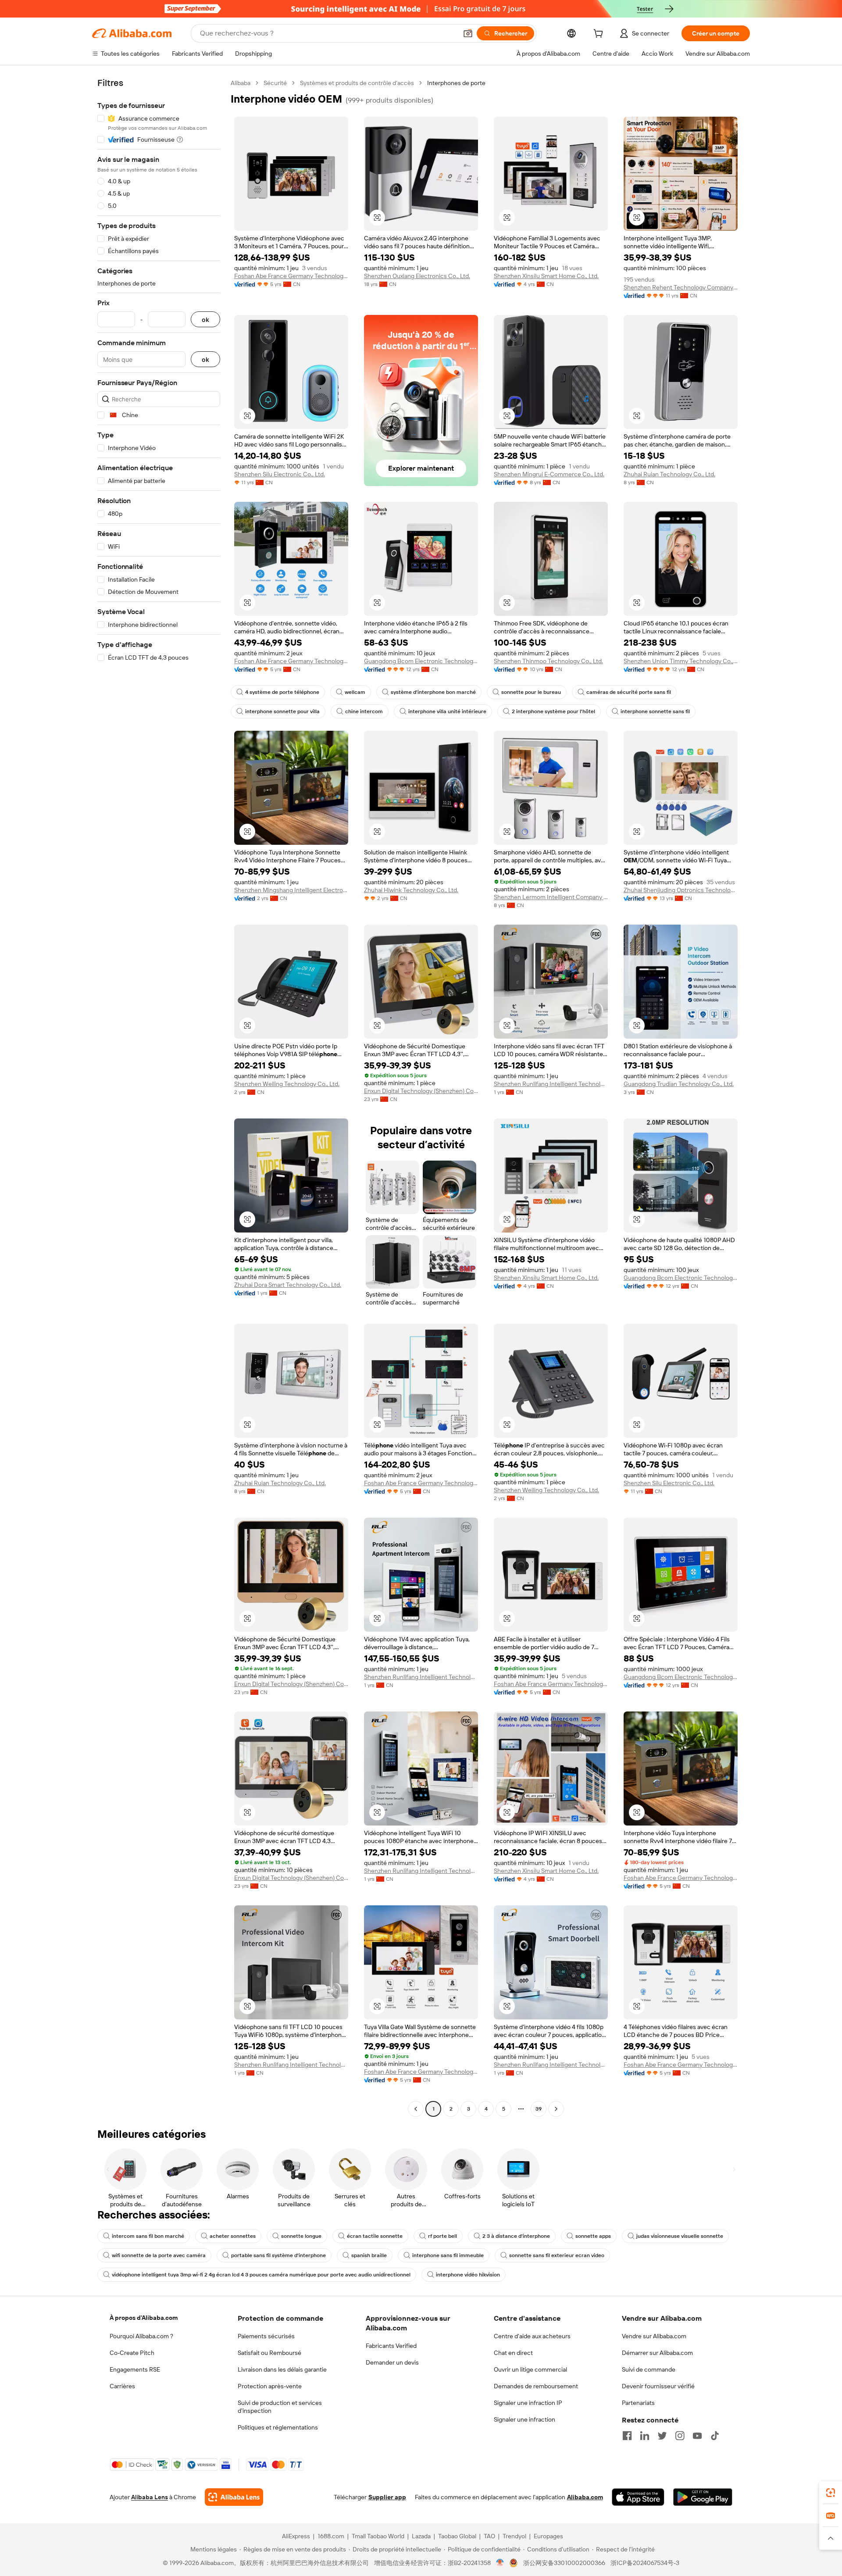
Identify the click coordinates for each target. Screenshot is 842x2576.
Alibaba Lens (150, 2497)
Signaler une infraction (524, 2419)
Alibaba (241, 83)
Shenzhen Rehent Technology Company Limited (681, 287)
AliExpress (296, 2536)
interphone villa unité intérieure (447, 711)
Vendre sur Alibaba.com (654, 2336)
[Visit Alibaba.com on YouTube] (697, 2436)
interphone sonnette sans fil (655, 711)
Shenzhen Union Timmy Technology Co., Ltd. (681, 661)
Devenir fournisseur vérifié (658, 2386)
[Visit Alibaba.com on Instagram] (680, 2436)
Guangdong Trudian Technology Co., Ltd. (679, 1084)
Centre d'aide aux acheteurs (532, 2336)
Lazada (421, 2536)
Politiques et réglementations (278, 2427)
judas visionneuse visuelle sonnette (680, 2236)
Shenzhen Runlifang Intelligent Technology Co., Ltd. (551, 1084)
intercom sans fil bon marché (148, 2236)
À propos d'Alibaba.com (144, 2318)
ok (205, 320)
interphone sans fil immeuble (448, 2255)
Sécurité (275, 83)
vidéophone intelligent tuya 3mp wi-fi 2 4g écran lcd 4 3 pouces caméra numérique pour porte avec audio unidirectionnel (261, 2275)
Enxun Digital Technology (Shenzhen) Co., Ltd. (421, 1091)
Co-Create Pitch (132, 2353)
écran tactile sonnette (375, 2236)
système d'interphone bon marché (433, 692)
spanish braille (369, 2255)
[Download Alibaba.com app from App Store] (638, 2497)
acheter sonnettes (233, 2236)
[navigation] (159, 1097)
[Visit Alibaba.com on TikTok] (715, 2436)
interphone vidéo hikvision (468, 2275)
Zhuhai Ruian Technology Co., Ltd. (669, 474)
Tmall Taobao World (378, 2536)
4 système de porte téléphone (282, 692)
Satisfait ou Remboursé (269, 2353)
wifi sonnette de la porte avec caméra (159, 2255)
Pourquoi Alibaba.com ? (141, 2336)
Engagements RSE (135, 2369)
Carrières (122, 2386)
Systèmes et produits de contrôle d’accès (357, 83)
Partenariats (638, 2403)
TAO (489, 2536)
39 (539, 2109)
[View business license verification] (500, 2563)
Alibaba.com (585, 2497)
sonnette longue (301, 2236)
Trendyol (514, 2536)
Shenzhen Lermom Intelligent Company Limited (551, 897)
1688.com (331, 2536)
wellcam (355, 692)
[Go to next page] (556, 2109)
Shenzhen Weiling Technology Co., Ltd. (287, 1084)
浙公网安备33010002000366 (564, 2563)
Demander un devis (392, 2362)
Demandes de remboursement (536, 2386)
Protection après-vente (270, 2386)
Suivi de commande (649, 2369)
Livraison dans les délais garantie (282, 2369)
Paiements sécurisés (266, 2336)
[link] (831, 2493)
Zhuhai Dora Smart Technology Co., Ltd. (288, 1285)
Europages (548, 2536)
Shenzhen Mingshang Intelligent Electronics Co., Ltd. (291, 890)
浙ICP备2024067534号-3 (645, 2563)
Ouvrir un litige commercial (530, 2369)
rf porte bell (442, 2236)
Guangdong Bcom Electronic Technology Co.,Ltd (421, 661)
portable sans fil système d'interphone (278, 2255)
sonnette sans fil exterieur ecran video (557, 2255)
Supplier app (387, 2497)
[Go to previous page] (416, 2109)
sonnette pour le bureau (531, 692)
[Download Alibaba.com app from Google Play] (703, 2497)
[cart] (600, 35)
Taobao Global (457, 2536)
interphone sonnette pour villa (282, 711)
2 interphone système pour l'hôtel (553, 711)
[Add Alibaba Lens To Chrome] (234, 2497)
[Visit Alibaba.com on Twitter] (662, 2436)
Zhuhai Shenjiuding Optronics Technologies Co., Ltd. (681, 890)
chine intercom (364, 711)
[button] (468, 33)
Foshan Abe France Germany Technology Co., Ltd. (291, 276)
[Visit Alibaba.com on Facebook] (627, 2436)
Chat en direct (513, 2353)
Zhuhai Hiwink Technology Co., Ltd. (411, 890)
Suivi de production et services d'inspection (280, 2407)
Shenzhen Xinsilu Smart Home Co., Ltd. (546, 276)
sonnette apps (593, 2236)
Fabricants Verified (391, 2346)
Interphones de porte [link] (456, 83)
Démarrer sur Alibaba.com (657, 2353)
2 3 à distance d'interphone (516, 2236)
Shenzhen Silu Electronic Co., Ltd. (280, 474)
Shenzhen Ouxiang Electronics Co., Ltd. (417, 276)
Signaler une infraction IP (528, 2403)
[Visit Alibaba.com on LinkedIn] (645, 2436)
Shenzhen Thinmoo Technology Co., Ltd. (548, 661)
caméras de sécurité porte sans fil (629, 692)
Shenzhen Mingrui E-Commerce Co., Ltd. (549, 474)
